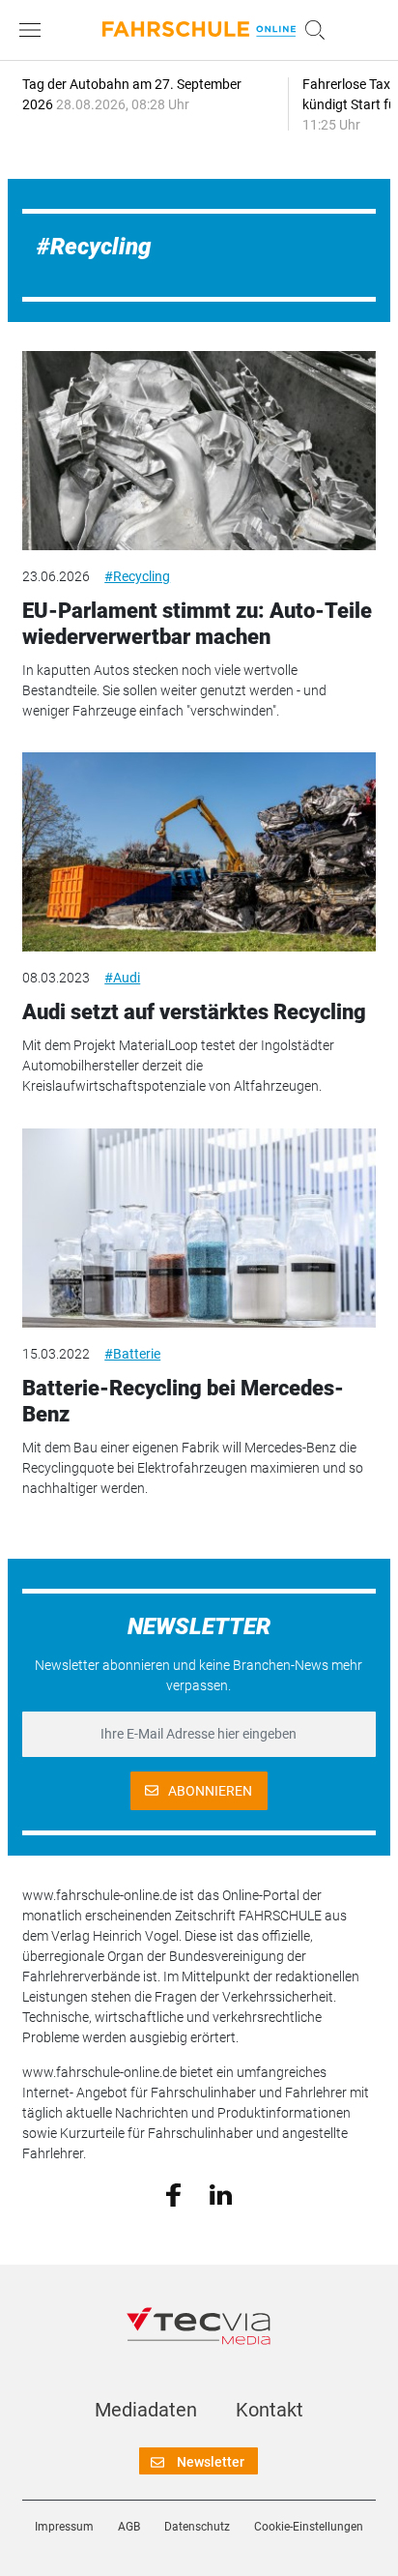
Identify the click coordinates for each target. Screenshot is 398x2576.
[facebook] (173, 2194)
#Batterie (132, 1354)
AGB (129, 2527)
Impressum (64, 2527)
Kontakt (270, 2410)
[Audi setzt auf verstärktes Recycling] (199, 852)
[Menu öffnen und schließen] (35, 30)
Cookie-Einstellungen (309, 2527)
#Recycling (137, 576)
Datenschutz (197, 2527)
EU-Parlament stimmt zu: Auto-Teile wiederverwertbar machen (197, 623)
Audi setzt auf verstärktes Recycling (194, 1012)
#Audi (122, 978)
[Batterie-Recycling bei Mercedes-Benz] (199, 1228)
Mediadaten (146, 2410)
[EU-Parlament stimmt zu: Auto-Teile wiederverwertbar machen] (199, 451)
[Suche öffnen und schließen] (310, 30)
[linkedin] (221, 2193)
